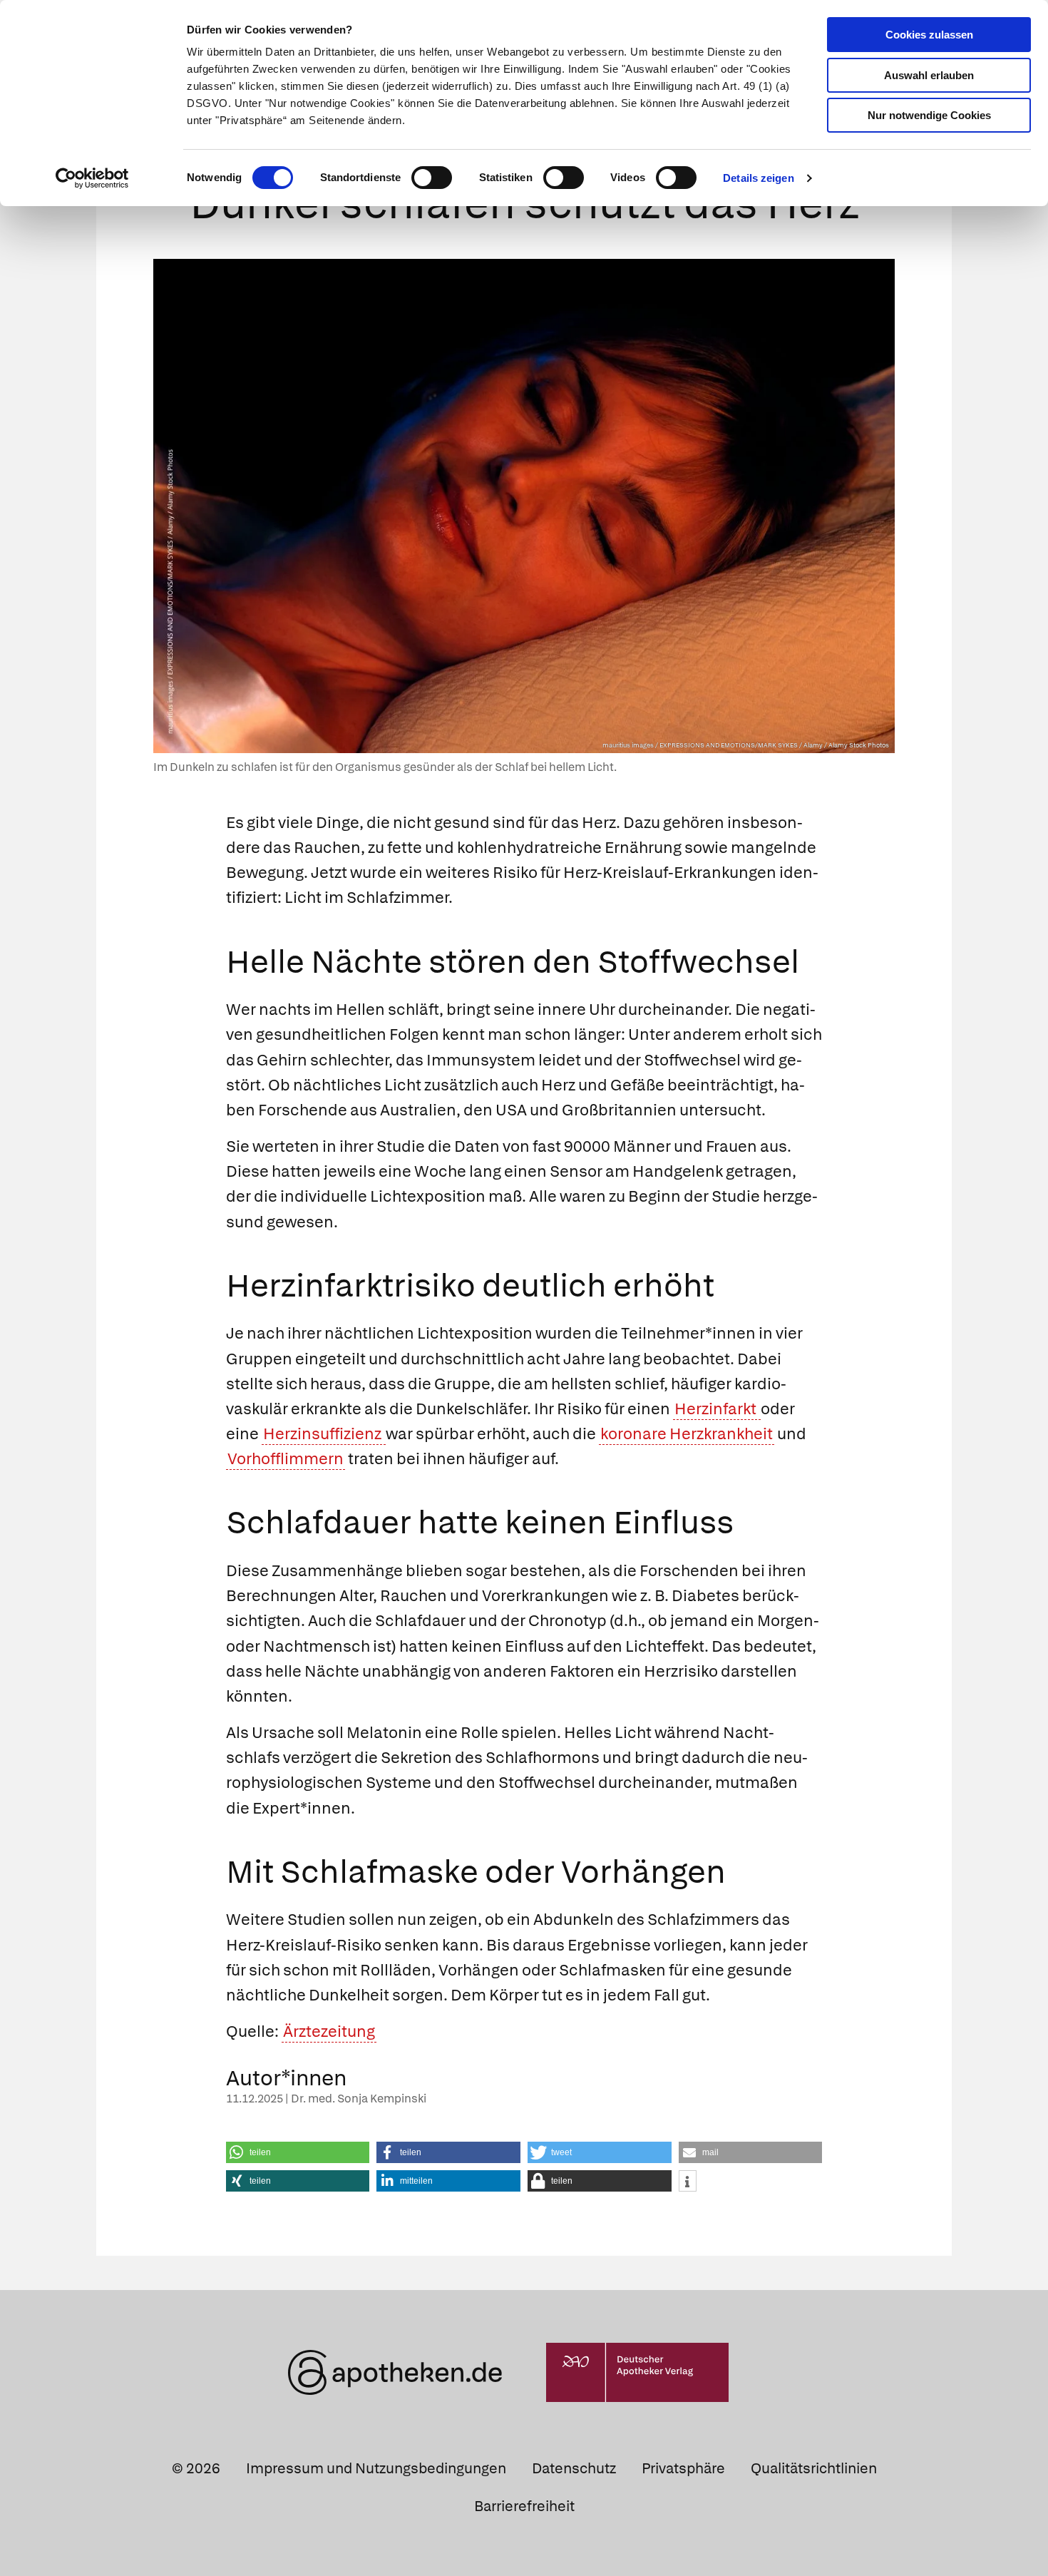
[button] (298, 2152)
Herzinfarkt (717, 1409)
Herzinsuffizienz (324, 1434)
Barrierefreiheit (524, 2506)
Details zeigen (758, 178)
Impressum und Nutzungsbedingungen (376, 2468)
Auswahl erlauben (929, 75)
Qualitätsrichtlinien (814, 2468)
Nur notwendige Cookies (929, 115)
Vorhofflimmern (286, 1459)
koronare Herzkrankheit (687, 1434)
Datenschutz (574, 2468)
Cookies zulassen (929, 35)
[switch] (432, 178)
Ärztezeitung (329, 2031)
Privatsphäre (683, 2468)
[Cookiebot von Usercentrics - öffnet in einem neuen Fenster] (92, 178)
